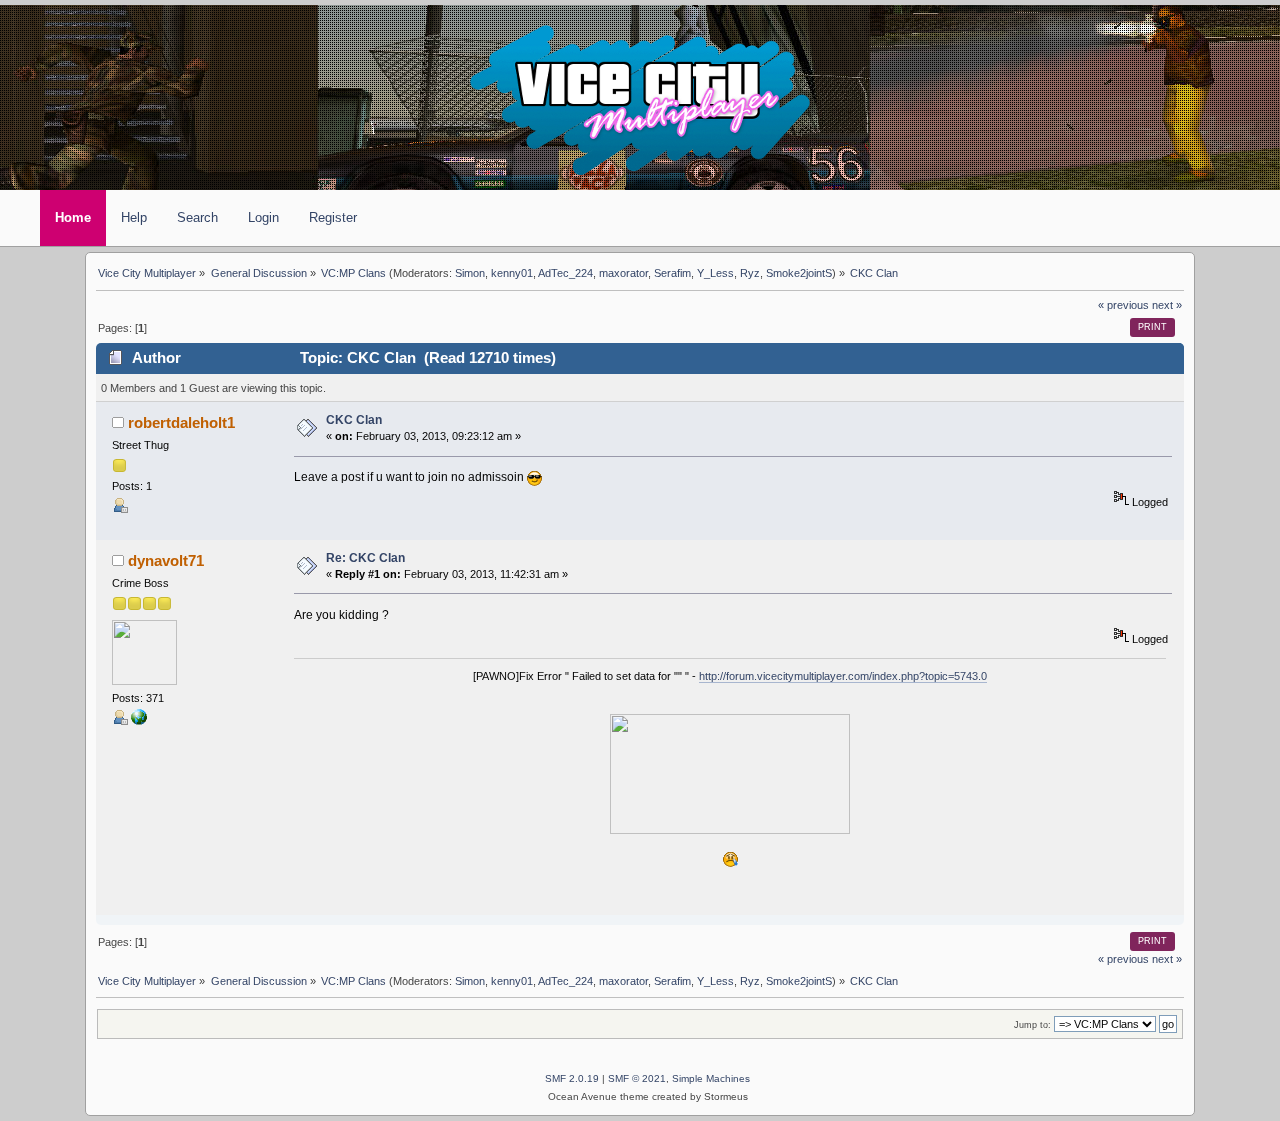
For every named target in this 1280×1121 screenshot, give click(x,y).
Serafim (672, 273)
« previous (1123, 305)
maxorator (623, 273)
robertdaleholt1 (181, 423)
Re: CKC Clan (365, 558)
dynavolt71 (166, 561)
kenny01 (512, 273)
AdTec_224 (565, 273)
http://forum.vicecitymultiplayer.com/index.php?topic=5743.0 (843, 676)
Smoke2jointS (799, 273)
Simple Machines (711, 1078)
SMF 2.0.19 (572, 1078)
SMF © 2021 (637, 1078)
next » (1167, 305)
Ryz (750, 273)
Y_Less (715, 273)
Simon (470, 273)
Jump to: (1032, 1024)
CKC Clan (354, 420)
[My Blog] (139, 721)
